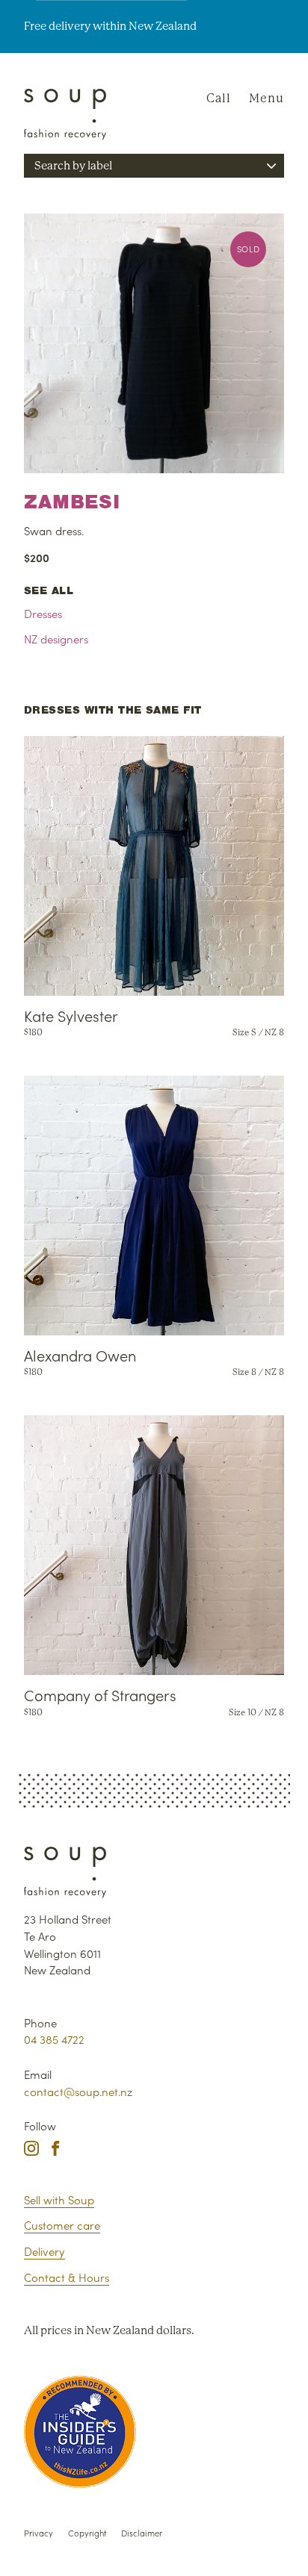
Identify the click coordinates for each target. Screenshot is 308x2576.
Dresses (43, 613)
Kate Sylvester (71, 1015)
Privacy (38, 2533)
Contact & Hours (67, 2277)
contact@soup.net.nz (78, 2091)
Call (219, 98)
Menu (267, 98)
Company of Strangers (100, 1694)
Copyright (87, 2533)
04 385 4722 (54, 2039)
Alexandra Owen (80, 1355)
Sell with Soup (59, 2199)
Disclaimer (142, 2533)
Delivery (44, 2251)
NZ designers (56, 639)
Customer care (62, 2225)
